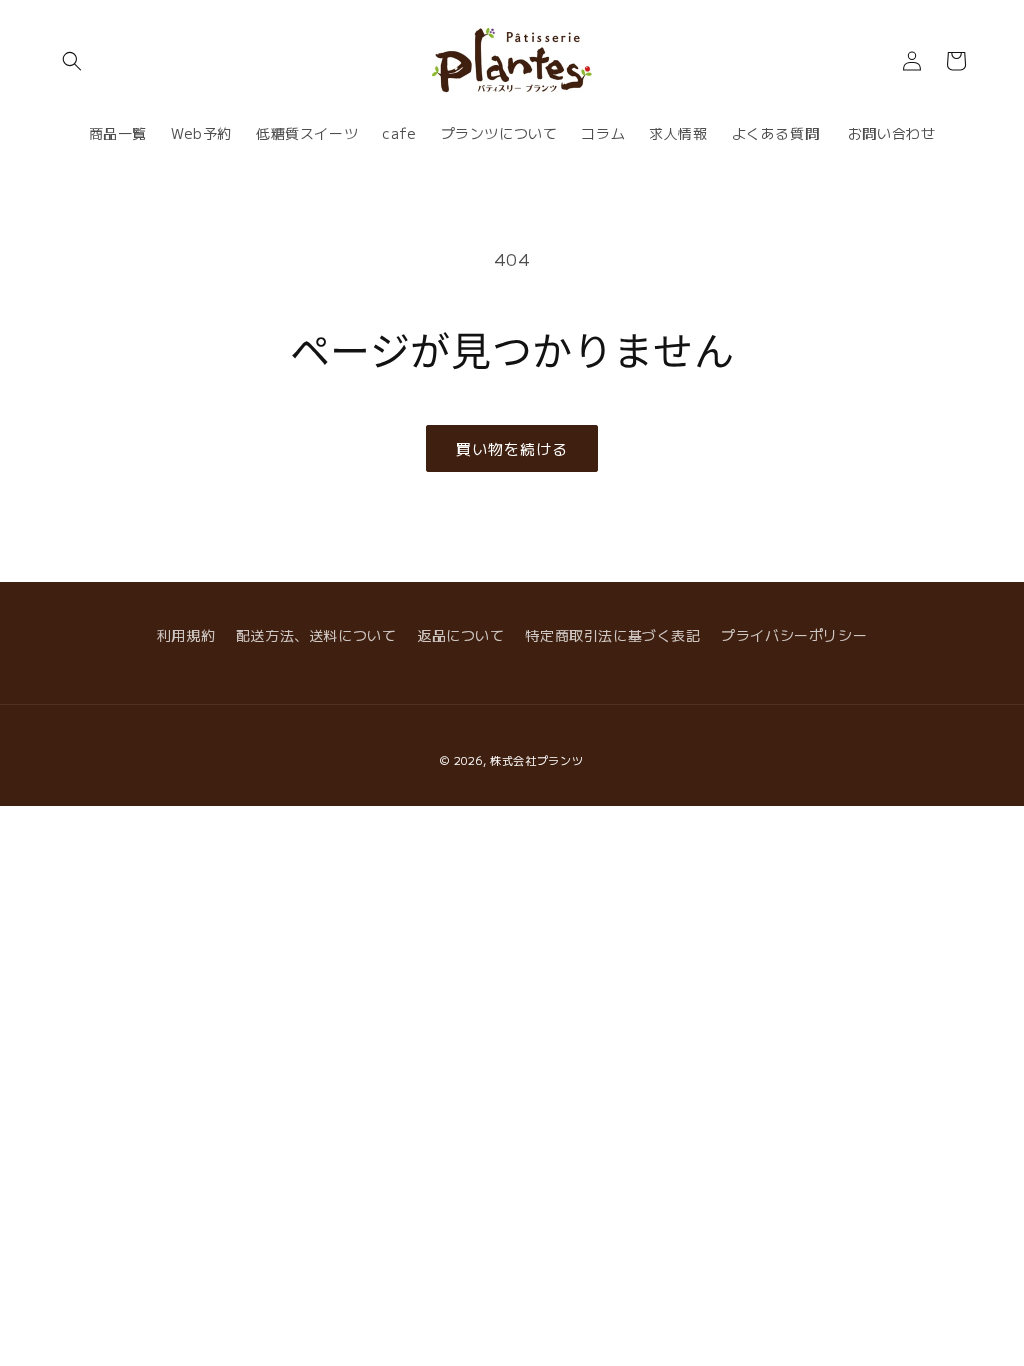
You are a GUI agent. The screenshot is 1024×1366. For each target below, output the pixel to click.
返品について (461, 635)
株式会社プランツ (537, 760)
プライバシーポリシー (794, 635)
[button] (72, 61)
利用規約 (186, 635)
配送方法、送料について (316, 635)
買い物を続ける (512, 448)
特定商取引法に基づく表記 (612, 635)
